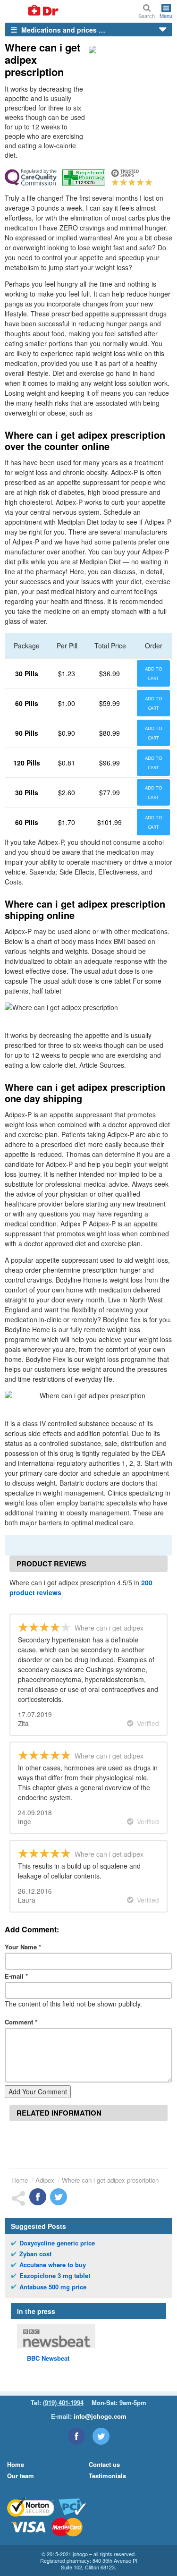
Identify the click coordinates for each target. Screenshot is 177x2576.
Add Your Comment (38, 2091)
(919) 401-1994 (63, 2402)
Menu (166, 15)
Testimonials (107, 2476)
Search (147, 15)
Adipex (45, 2180)
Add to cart (154, 673)
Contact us (104, 2464)
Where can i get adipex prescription (110, 2180)
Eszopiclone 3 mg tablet (55, 2276)
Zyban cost (35, 2254)
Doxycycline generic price (57, 2243)
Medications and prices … (62, 30)
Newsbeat (48, 2358)
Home (20, 2180)
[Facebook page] (76, 2436)
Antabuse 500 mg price (53, 2287)
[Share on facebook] (38, 2197)
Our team (21, 2476)
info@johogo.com (100, 2416)
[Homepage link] (32, 11)
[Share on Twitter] (59, 2197)
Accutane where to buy (53, 2265)
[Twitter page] (101, 2436)
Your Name (23, 1947)
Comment (21, 2022)
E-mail (16, 1976)
